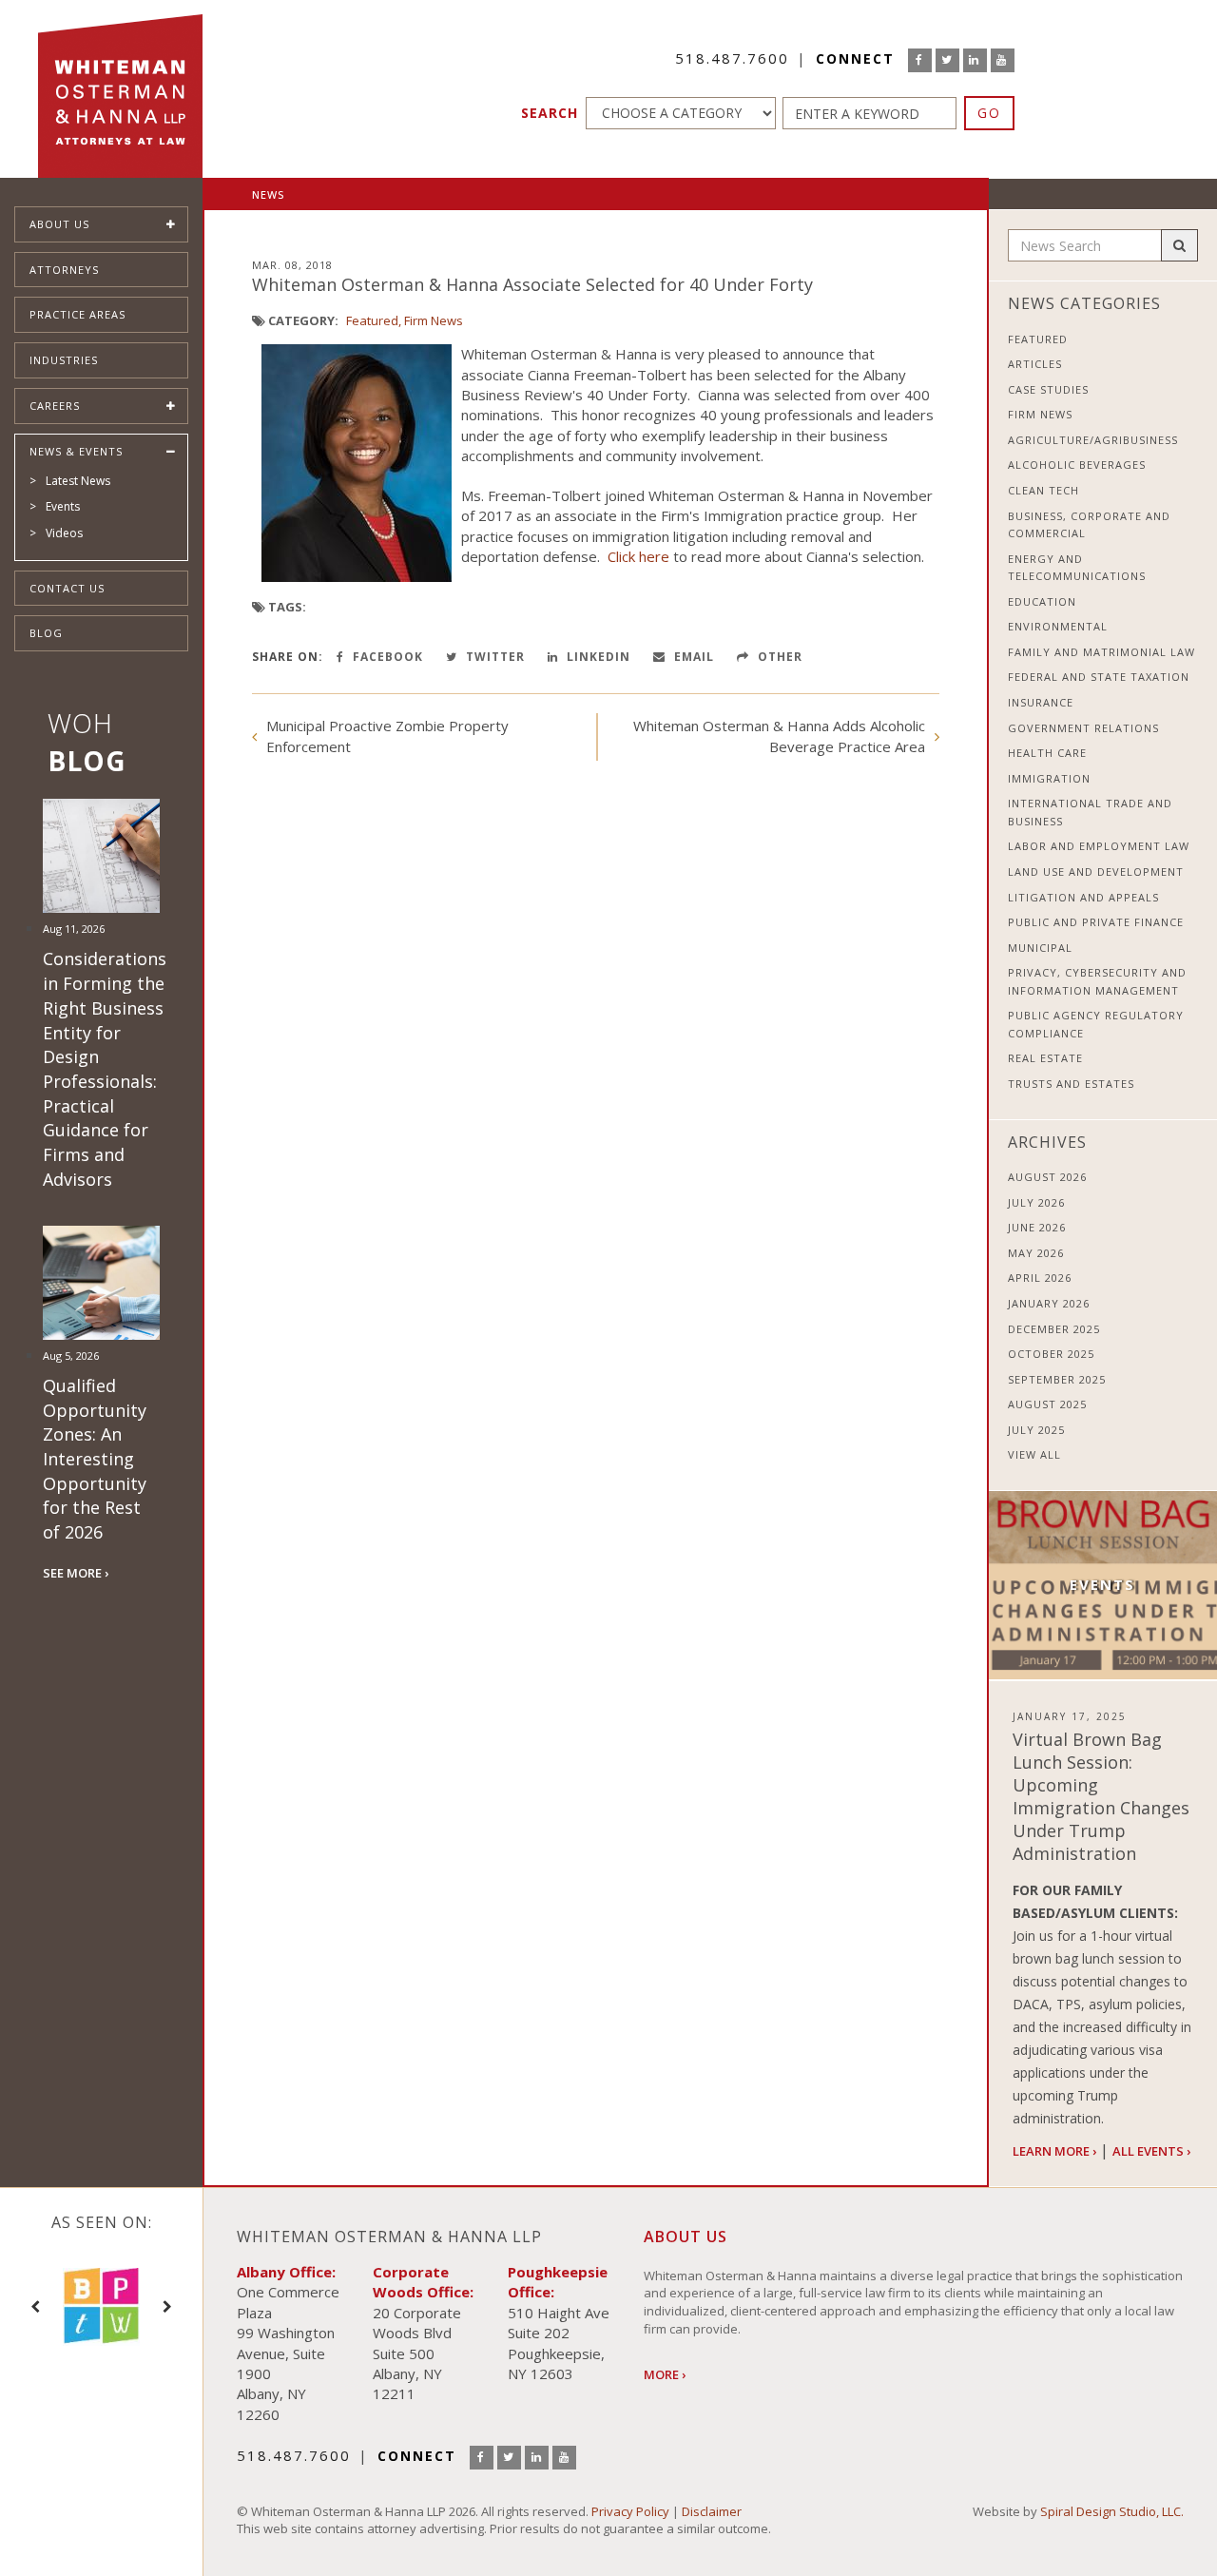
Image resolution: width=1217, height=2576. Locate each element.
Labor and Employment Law (1099, 846)
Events (63, 506)
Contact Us (67, 588)
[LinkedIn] (975, 60)
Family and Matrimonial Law (1101, 652)
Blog (46, 633)
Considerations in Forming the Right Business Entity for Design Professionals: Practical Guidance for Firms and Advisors (105, 1068)
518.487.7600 (732, 58)
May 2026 (1036, 1253)
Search (550, 113)
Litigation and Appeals (1083, 897)
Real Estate (1045, 1058)
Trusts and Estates (1071, 1084)
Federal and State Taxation (1099, 677)
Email (692, 657)
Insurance (1041, 702)
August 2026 (1047, 1177)
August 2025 (1047, 1404)
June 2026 (1037, 1227)
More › (665, 2374)
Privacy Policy (630, 2511)
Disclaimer (712, 2511)
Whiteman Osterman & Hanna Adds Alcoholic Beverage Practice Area (779, 736)
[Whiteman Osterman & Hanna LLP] (120, 89)
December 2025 (1054, 1329)
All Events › (1151, 2151)
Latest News (78, 481)
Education (1042, 601)
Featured (372, 320)
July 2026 (1036, 1202)
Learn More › (1054, 2151)
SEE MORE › (76, 1573)
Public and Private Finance (1096, 922)
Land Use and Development (1096, 872)
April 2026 (1040, 1278)
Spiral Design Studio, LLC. (1112, 2511)
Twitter (493, 657)
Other (778, 657)
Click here (638, 556)
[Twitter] (947, 60)
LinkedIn (597, 657)
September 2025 (1057, 1379)
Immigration (1049, 778)
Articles (1035, 364)
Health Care (1047, 753)
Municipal (1040, 948)
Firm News (434, 320)
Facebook (386, 657)
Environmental (1058, 626)
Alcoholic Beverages (1077, 465)
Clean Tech (1043, 490)
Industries (64, 360)
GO (989, 113)
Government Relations (1083, 728)
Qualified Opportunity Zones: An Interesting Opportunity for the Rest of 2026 (95, 1459)
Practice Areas (77, 314)
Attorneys (64, 270)
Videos (64, 533)
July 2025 (1036, 1430)
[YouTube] (1003, 60)
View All (1034, 1454)
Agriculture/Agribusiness (1093, 440)
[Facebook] (920, 60)
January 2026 (1049, 1303)
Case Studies (1048, 389)
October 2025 (1051, 1354)
